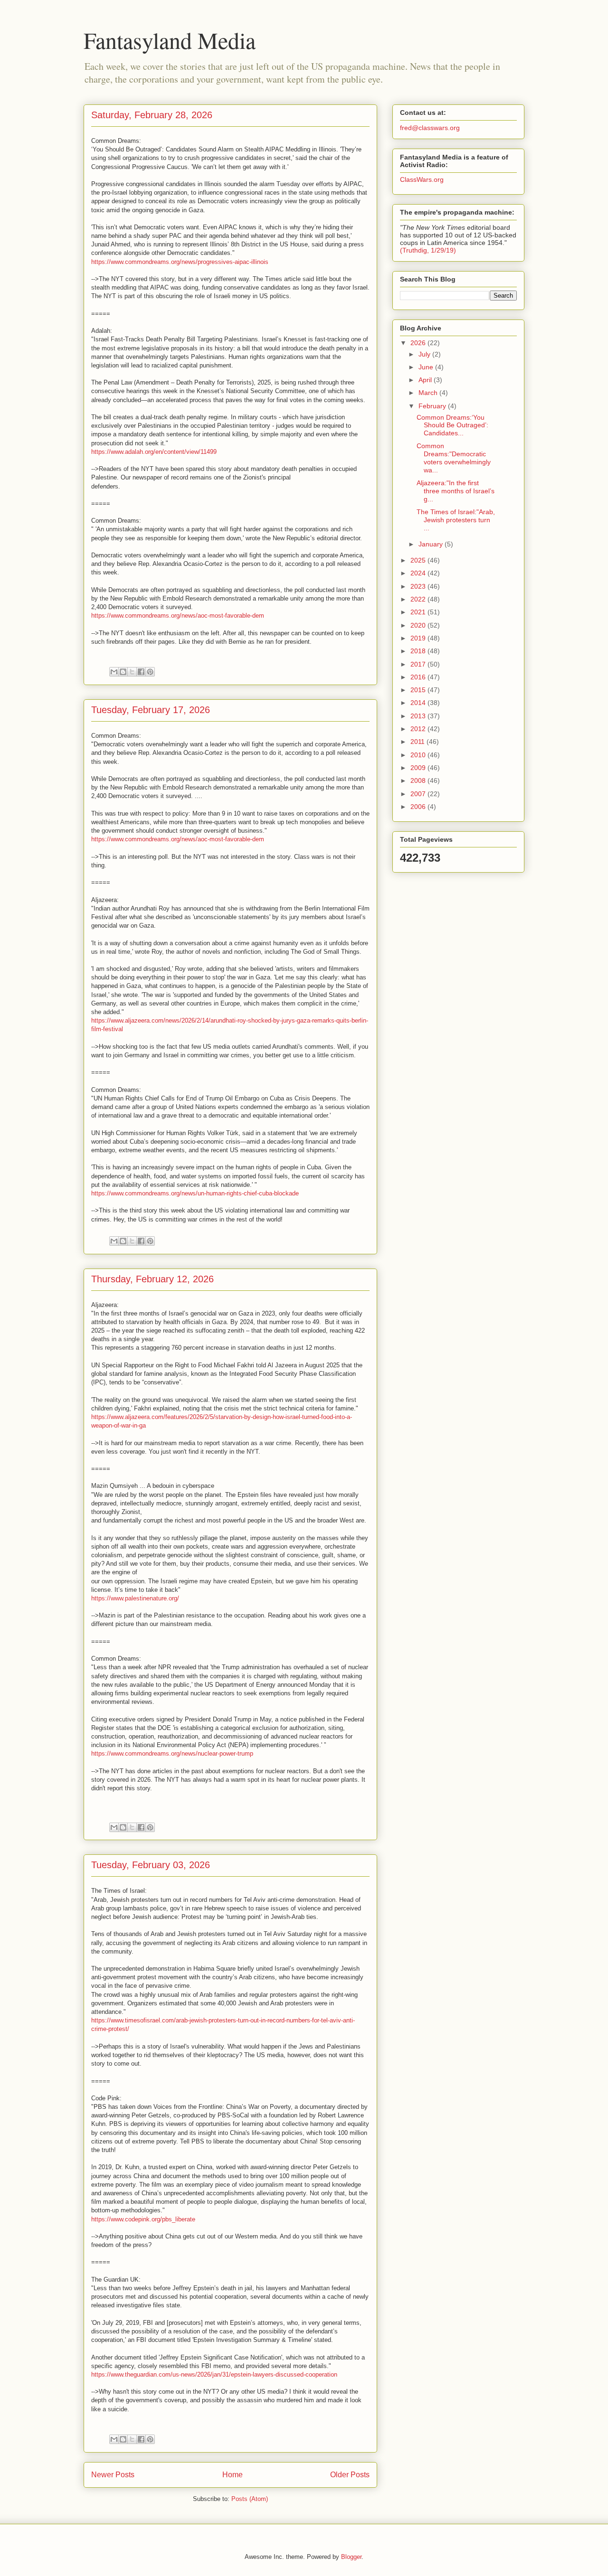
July (425, 354)
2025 (419, 560)
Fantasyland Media (170, 40)
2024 (419, 573)
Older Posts (350, 2475)
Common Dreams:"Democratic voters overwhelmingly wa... (454, 458)
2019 (419, 638)
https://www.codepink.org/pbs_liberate (143, 2219)
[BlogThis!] (123, 672)
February (433, 406)
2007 (419, 794)
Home (233, 2475)
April (426, 380)
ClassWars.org (422, 179)
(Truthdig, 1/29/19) (428, 250)
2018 (419, 651)
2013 (419, 716)
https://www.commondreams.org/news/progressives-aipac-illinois (180, 262)
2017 (419, 664)
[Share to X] (132, 672)
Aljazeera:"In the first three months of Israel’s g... (456, 491)
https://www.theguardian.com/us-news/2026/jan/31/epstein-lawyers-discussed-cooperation (214, 2374)
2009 (419, 768)
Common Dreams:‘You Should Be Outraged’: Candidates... (452, 425)
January (432, 544)
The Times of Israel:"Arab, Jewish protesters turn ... (456, 520)
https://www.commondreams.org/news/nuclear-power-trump (172, 1753)
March (429, 393)
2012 (419, 729)
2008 (419, 780)
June (427, 367)
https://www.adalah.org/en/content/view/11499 (154, 452)
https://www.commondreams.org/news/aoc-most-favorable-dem (178, 616)
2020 (419, 625)
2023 (419, 586)
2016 (419, 677)
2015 (419, 690)
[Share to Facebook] (141, 672)
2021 (419, 612)
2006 (419, 807)
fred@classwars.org (430, 128)
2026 (419, 343)
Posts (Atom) (250, 2499)
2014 (419, 703)
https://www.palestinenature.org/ (135, 1598)
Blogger (351, 2557)
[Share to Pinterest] (150, 672)
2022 (419, 599)
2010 (419, 755)
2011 (418, 742)
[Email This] (114, 672)
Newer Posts (113, 2475)
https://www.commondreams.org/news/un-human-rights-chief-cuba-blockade (195, 1193)
